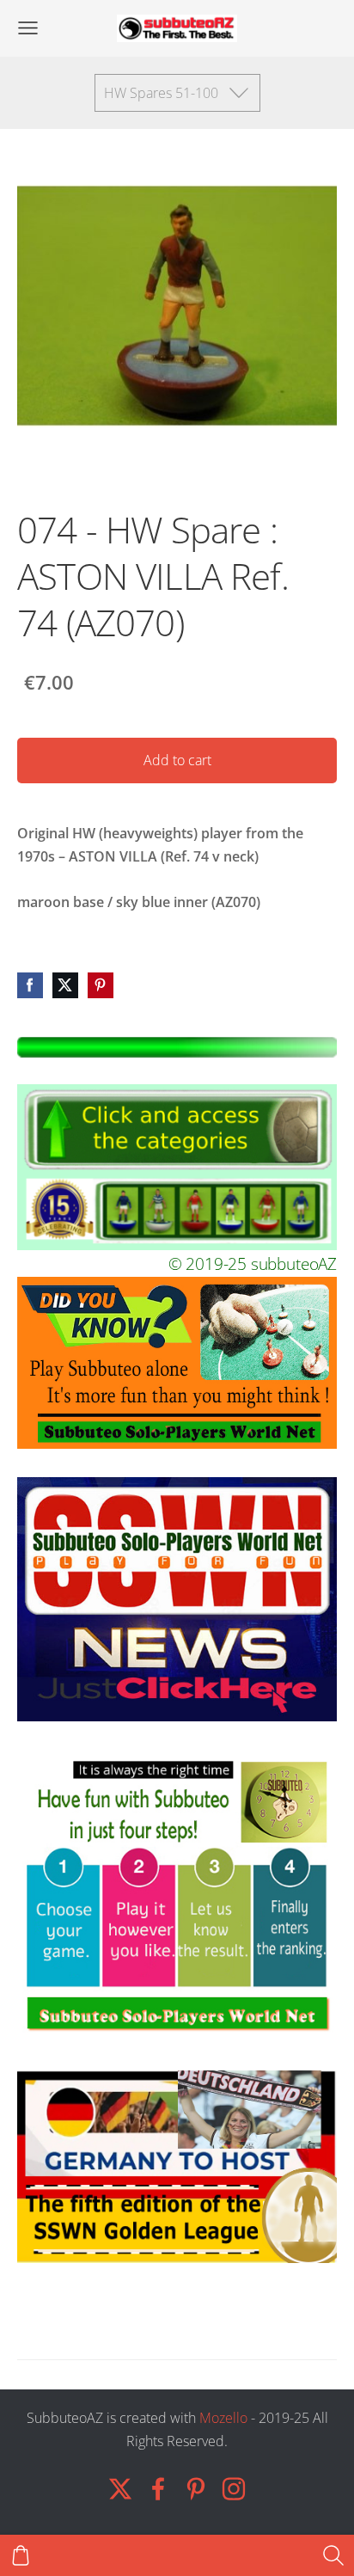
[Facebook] (158, 2489)
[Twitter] (120, 2489)
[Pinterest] (196, 2489)
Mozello (223, 2418)
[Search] (333, 2555)
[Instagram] (234, 2489)
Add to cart (177, 760)
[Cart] (21, 2555)
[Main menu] (28, 28)
